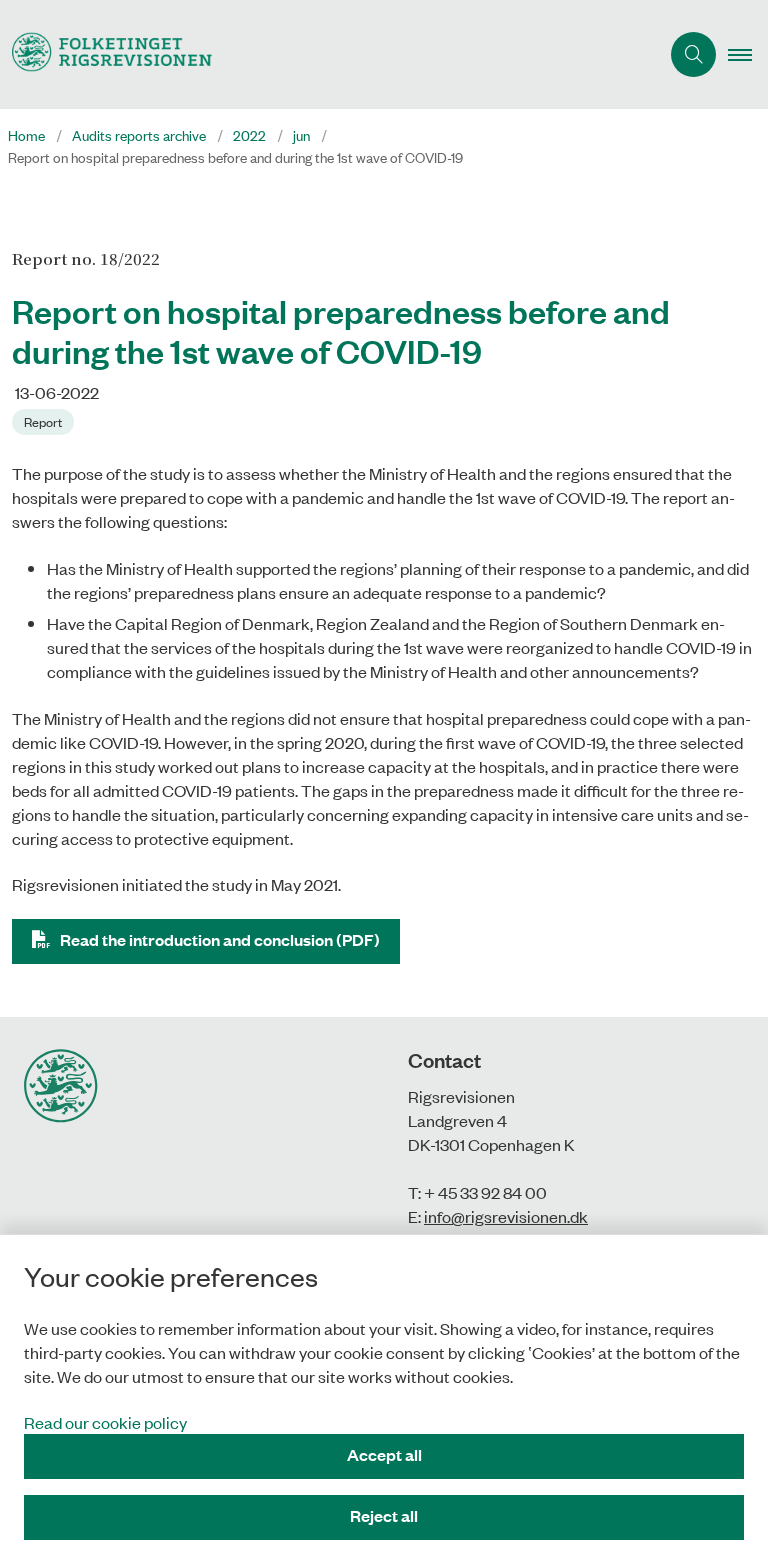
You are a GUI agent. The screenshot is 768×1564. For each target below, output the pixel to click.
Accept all (384, 1454)
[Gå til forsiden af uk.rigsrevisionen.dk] (321, 54)
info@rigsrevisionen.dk (506, 1216)
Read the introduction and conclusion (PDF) (220, 939)
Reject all (384, 1515)
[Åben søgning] (693, 54)
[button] (748, 55)
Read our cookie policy (105, 1422)
